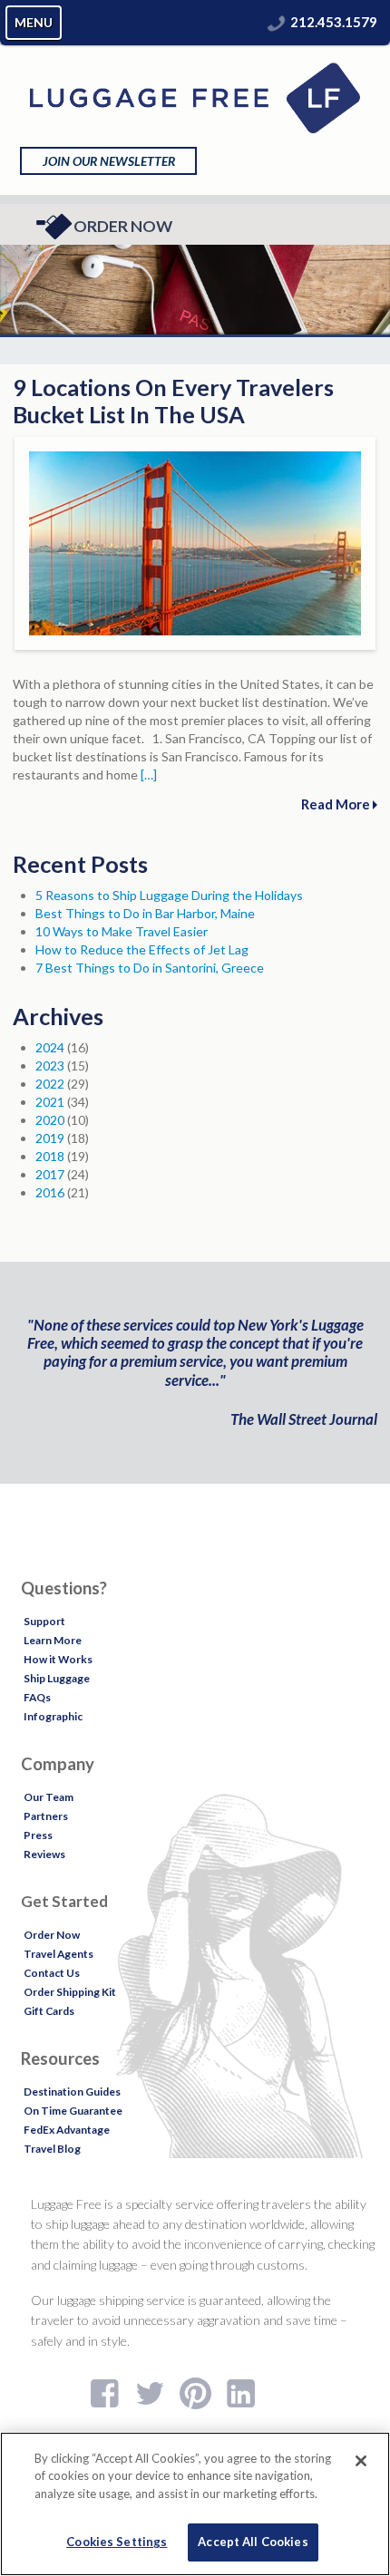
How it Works (58, 1659)
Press (38, 1835)
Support (44, 1621)
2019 (50, 1138)
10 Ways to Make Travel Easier (122, 931)
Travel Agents (58, 1954)
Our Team (49, 1797)
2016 (50, 1192)
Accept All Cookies (253, 2542)
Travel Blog (52, 2149)
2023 (50, 1065)
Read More (337, 804)
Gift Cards (49, 2011)
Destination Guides (72, 2092)
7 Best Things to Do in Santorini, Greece (150, 968)
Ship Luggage (57, 1678)
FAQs (37, 1697)
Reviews (44, 1854)
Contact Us (52, 1973)
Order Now (123, 226)
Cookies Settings (117, 2542)
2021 (50, 1102)
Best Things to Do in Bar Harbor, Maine (145, 913)
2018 (50, 1156)
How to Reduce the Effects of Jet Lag (142, 949)
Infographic (53, 1716)
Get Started (64, 1901)
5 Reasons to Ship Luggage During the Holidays (169, 895)
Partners (46, 1816)
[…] (149, 775)
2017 (50, 1174)
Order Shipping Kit (70, 1992)
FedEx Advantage (67, 2130)
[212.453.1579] (277, 22)
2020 (50, 1120)
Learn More (53, 1640)
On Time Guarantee (73, 2111)
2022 (50, 1084)
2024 (50, 1047)
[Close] (361, 2461)
